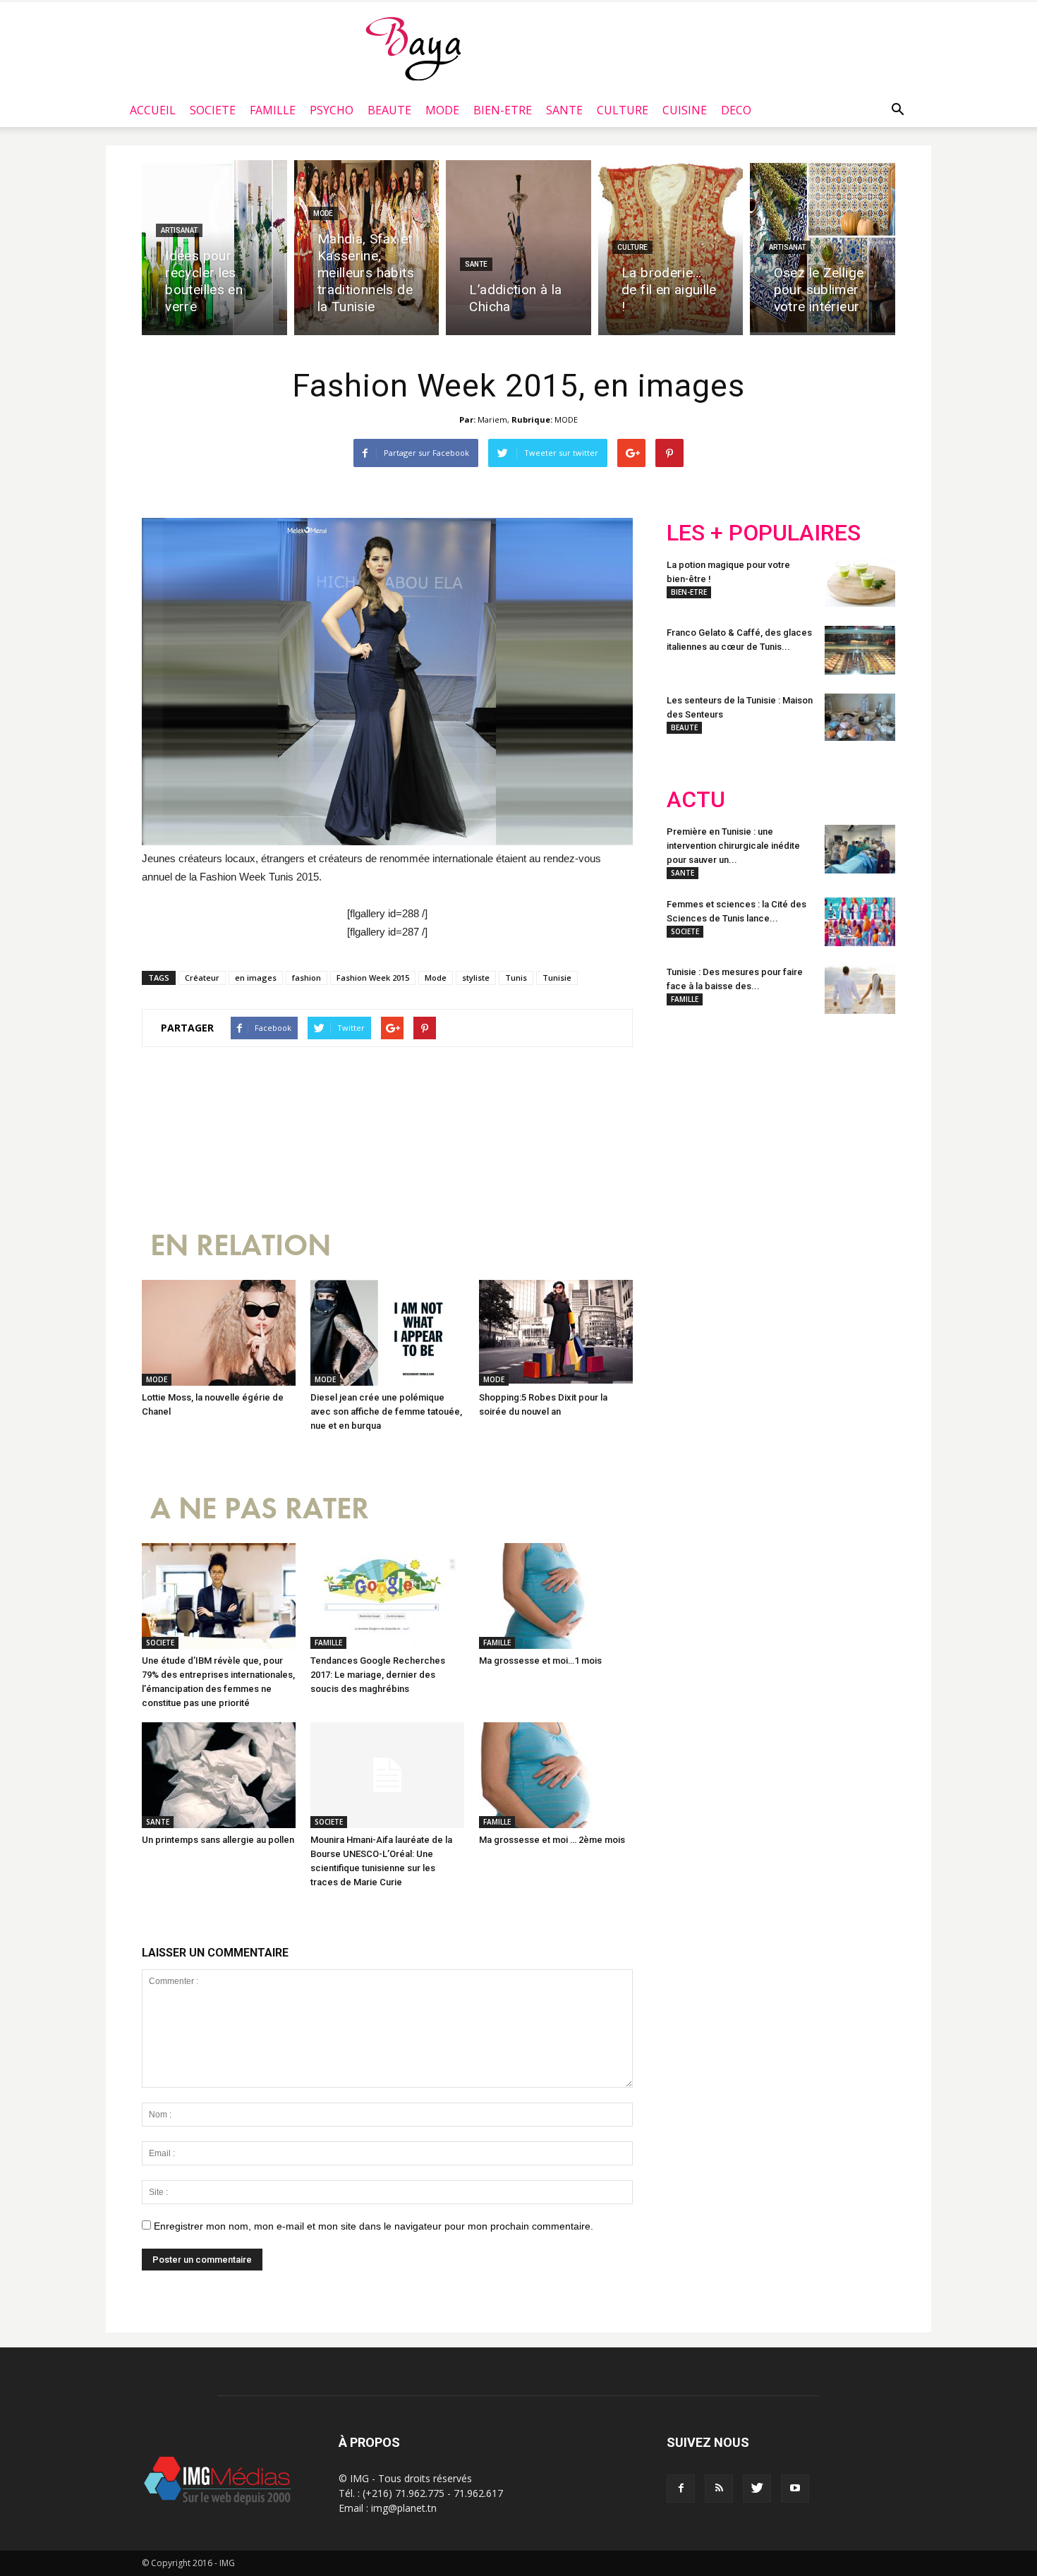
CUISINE (685, 110)
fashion (307, 978)
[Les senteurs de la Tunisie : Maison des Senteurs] (860, 717)
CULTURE (623, 110)
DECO (736, 110)
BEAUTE (389, 110)
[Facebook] (681, 2489)
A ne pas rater (260, 1509)
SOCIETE (213, 110)
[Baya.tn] (413, 48)
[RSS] (719, 2489)
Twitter (746, 1118)
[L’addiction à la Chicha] (518, 248)
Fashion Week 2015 (373, 978)
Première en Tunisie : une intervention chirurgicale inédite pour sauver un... (733, 846)
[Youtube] (795, 2489)
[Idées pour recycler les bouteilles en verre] (214, 248)
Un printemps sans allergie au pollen (218, 1840)
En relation (241, 1246)
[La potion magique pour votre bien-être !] (860, 582)
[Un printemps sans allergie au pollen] (219, 1775)
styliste (476, 978)
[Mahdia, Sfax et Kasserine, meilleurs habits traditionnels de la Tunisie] (367, 248)
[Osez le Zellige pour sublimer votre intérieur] (823, 248)
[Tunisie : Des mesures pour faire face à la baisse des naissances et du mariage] (860, 990)
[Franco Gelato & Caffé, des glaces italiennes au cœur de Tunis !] (860, 650)
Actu (696, 800)
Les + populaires (764, 533)
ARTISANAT (179, 230)
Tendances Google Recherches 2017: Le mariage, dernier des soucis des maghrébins (378, 1675)
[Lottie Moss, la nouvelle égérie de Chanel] (219, 1333)
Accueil (153, 110)
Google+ (853, 1118)
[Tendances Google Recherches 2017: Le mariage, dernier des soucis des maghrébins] (387, 1596)
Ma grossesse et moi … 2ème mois (552, 1840)
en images (256, 978)
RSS (799, 1118)
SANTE (564, 110)
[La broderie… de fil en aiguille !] (671, 248)
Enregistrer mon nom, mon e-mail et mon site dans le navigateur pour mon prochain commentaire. (374, 2226)
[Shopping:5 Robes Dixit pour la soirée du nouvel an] (556, 1333)
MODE (442, 110)
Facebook (693, 1118)
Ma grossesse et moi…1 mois (540, 1661)
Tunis (516, 978)
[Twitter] (757, 2489)
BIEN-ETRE (503, 110)
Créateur (202, 978)
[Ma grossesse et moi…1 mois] (556, 1596)
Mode (436, 978)
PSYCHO (332, 110)
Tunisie (557, 978)
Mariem (492, 419)
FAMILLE (273, 110)
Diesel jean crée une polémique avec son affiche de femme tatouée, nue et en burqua (386, 1411)
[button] (897, 110)
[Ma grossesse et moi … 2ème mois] (556, 1775)
